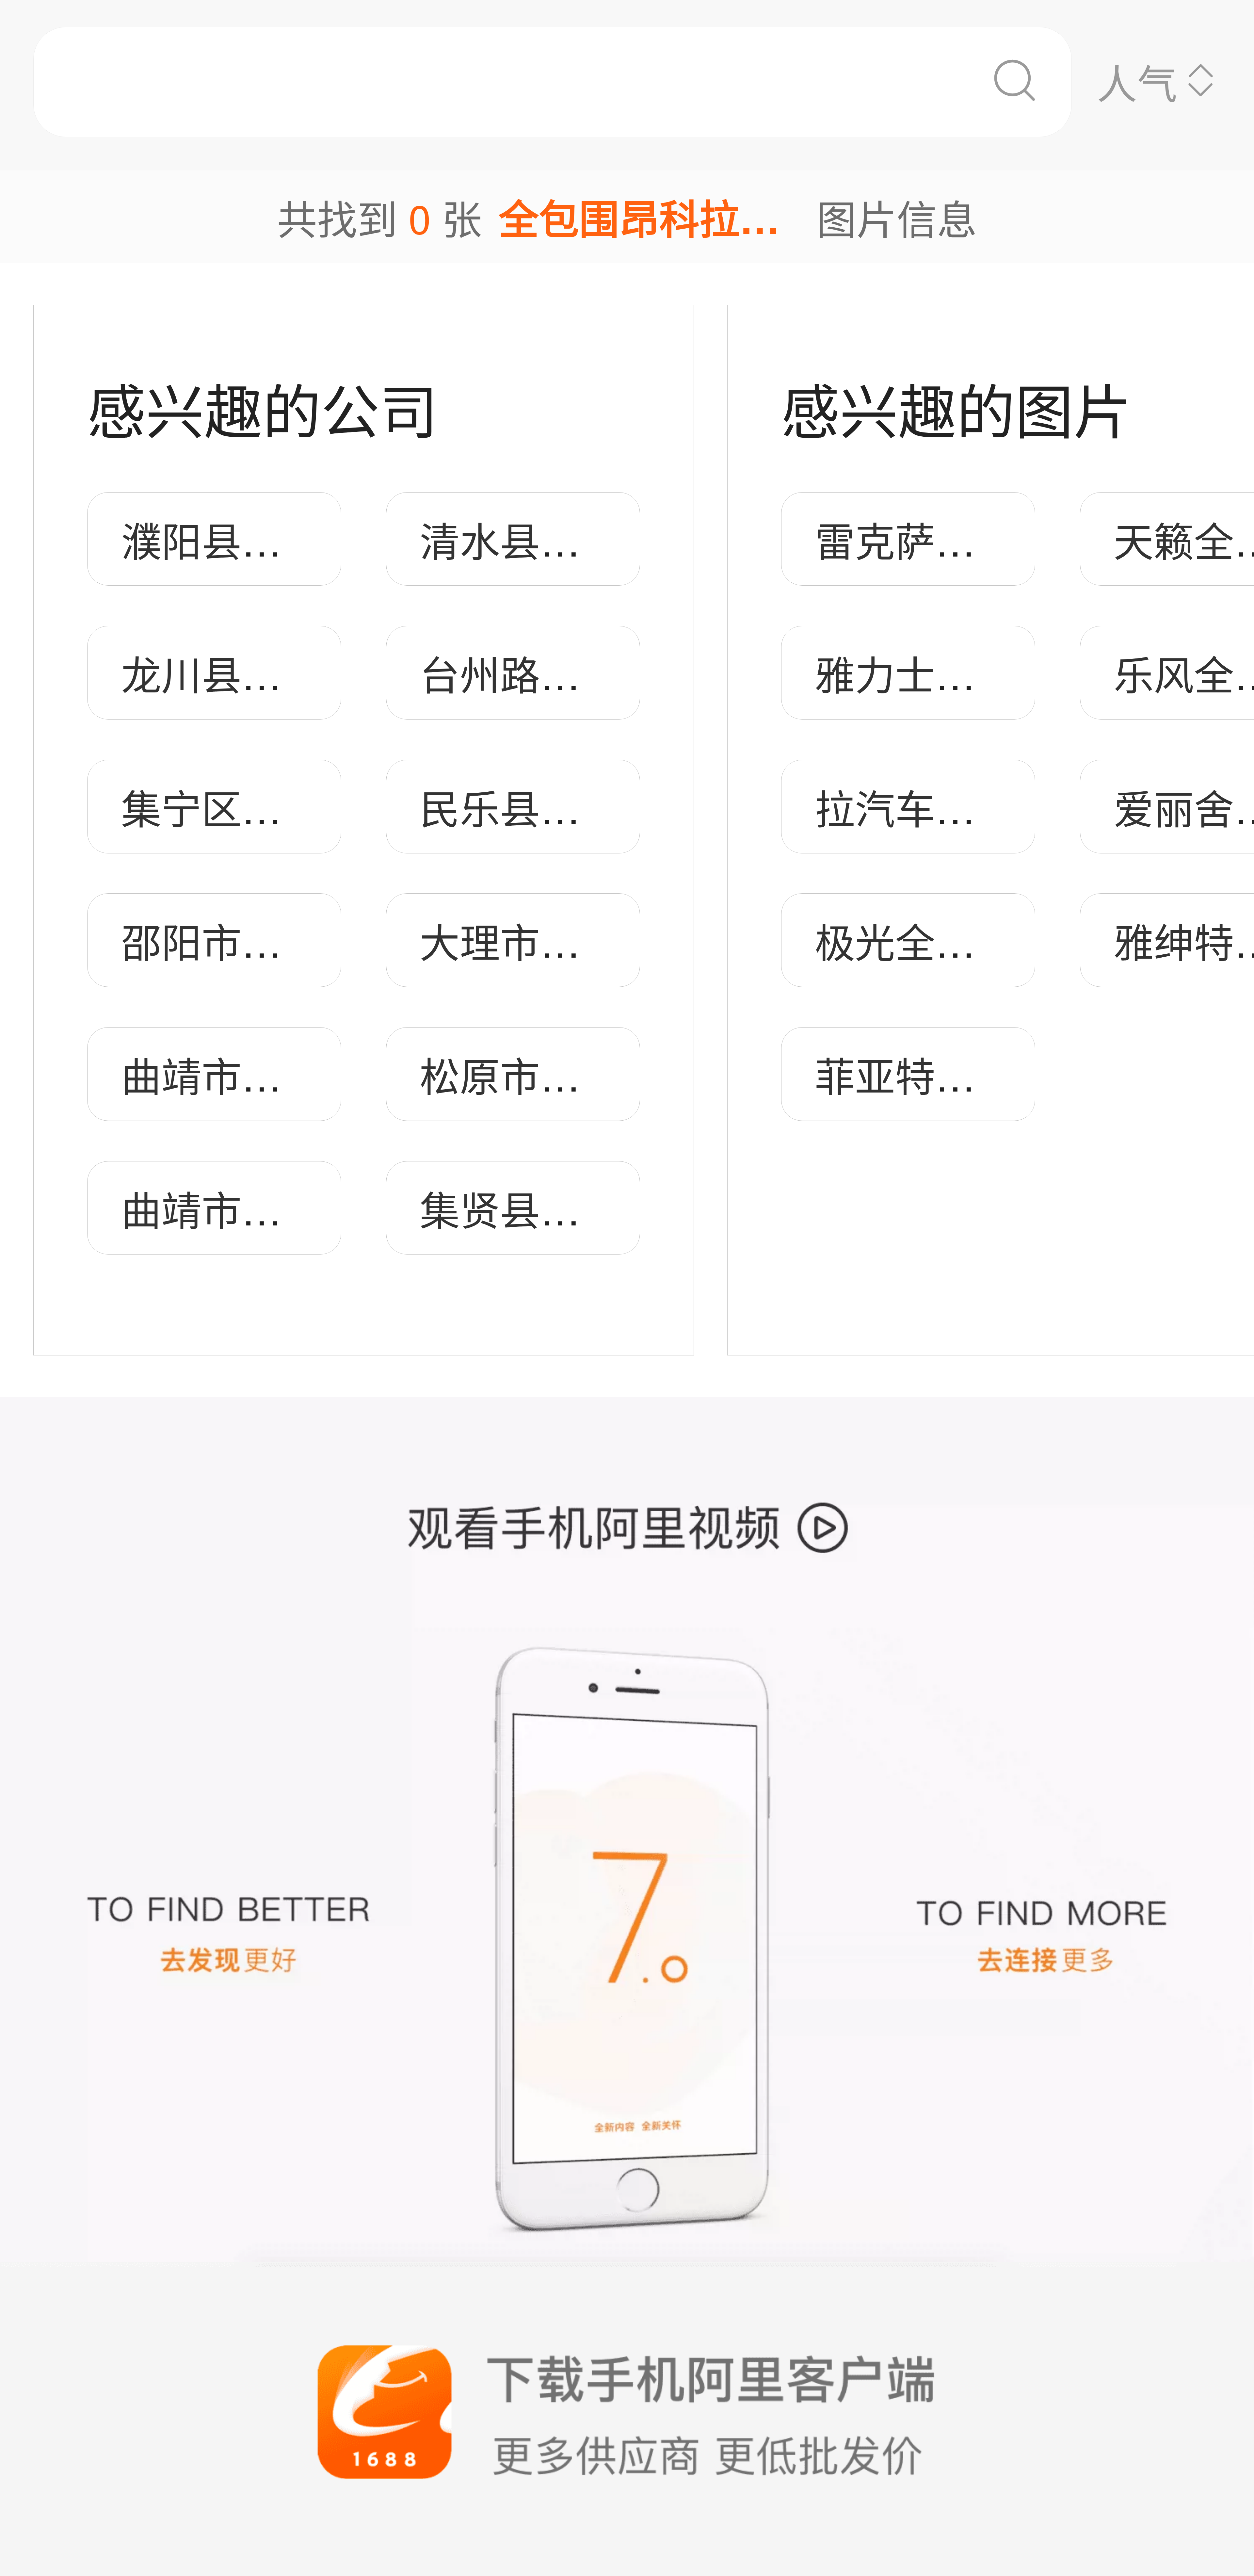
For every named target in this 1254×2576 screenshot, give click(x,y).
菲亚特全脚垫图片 (975, 1074)
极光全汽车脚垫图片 (996, 940)
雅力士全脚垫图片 (975, 673)
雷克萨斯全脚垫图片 (996, 539)
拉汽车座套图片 (955, 807)
